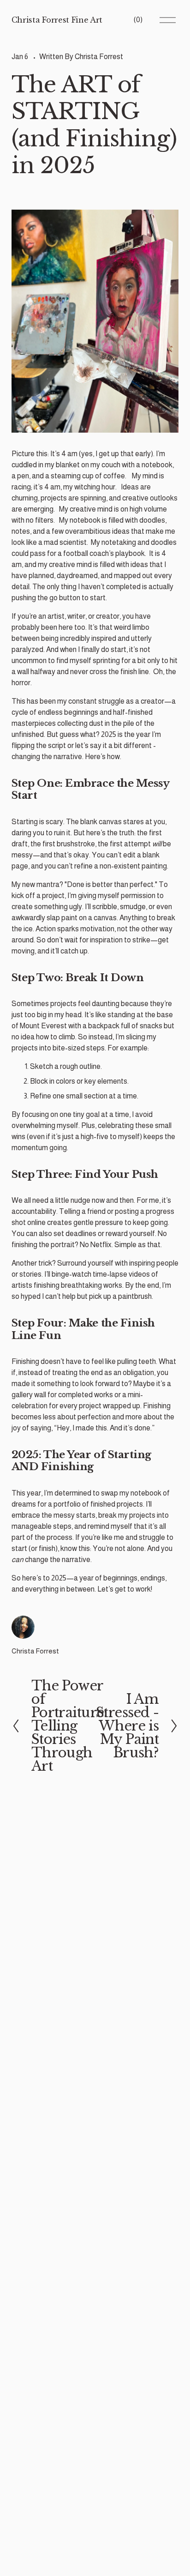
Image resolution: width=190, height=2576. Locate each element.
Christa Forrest (99, 57)
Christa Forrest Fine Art (57, 20)
